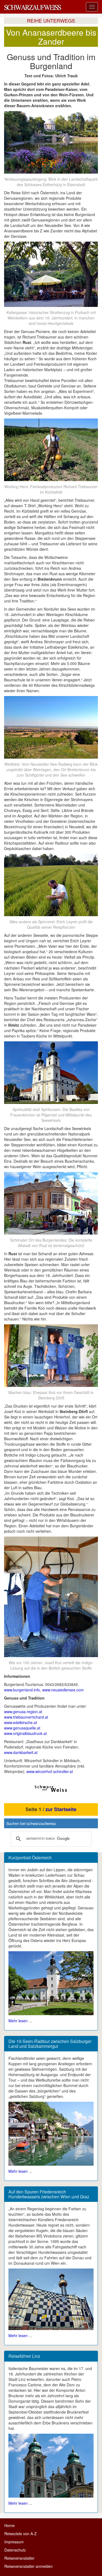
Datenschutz (15, 2550)
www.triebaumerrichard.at (26, 1717)
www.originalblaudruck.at (25, 1733)
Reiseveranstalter (19, 2558)
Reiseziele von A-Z (21, 2534)
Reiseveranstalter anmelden (29, 2566)
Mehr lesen (18, 2021)
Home (10, 2525)
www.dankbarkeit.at (21, 1752)
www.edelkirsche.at (21, 1722)
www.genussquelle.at (22, 1728)
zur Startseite (61, 1809)
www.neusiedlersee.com (63, 1690)
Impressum (14, 2542)
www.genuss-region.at (23, 1712)
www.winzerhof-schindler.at (50, 1771)
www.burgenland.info (22, 1690)
